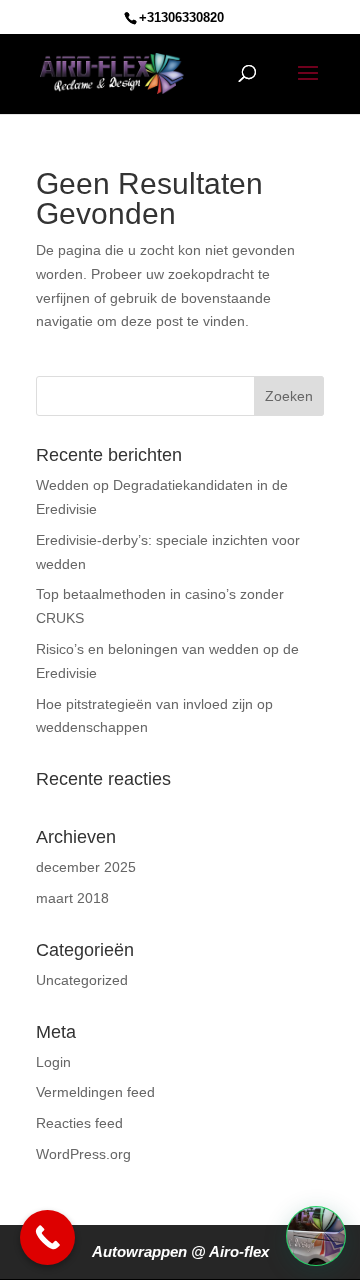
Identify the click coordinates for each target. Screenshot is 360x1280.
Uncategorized (82, 980)
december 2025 (86, 867)
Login (53, 1062)
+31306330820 (181, 17)
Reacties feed (79, 1123)
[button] (316, 1236)
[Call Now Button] (47, 1237)
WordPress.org (83, 1154)
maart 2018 (72, 898)
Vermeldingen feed (95, 1092)
